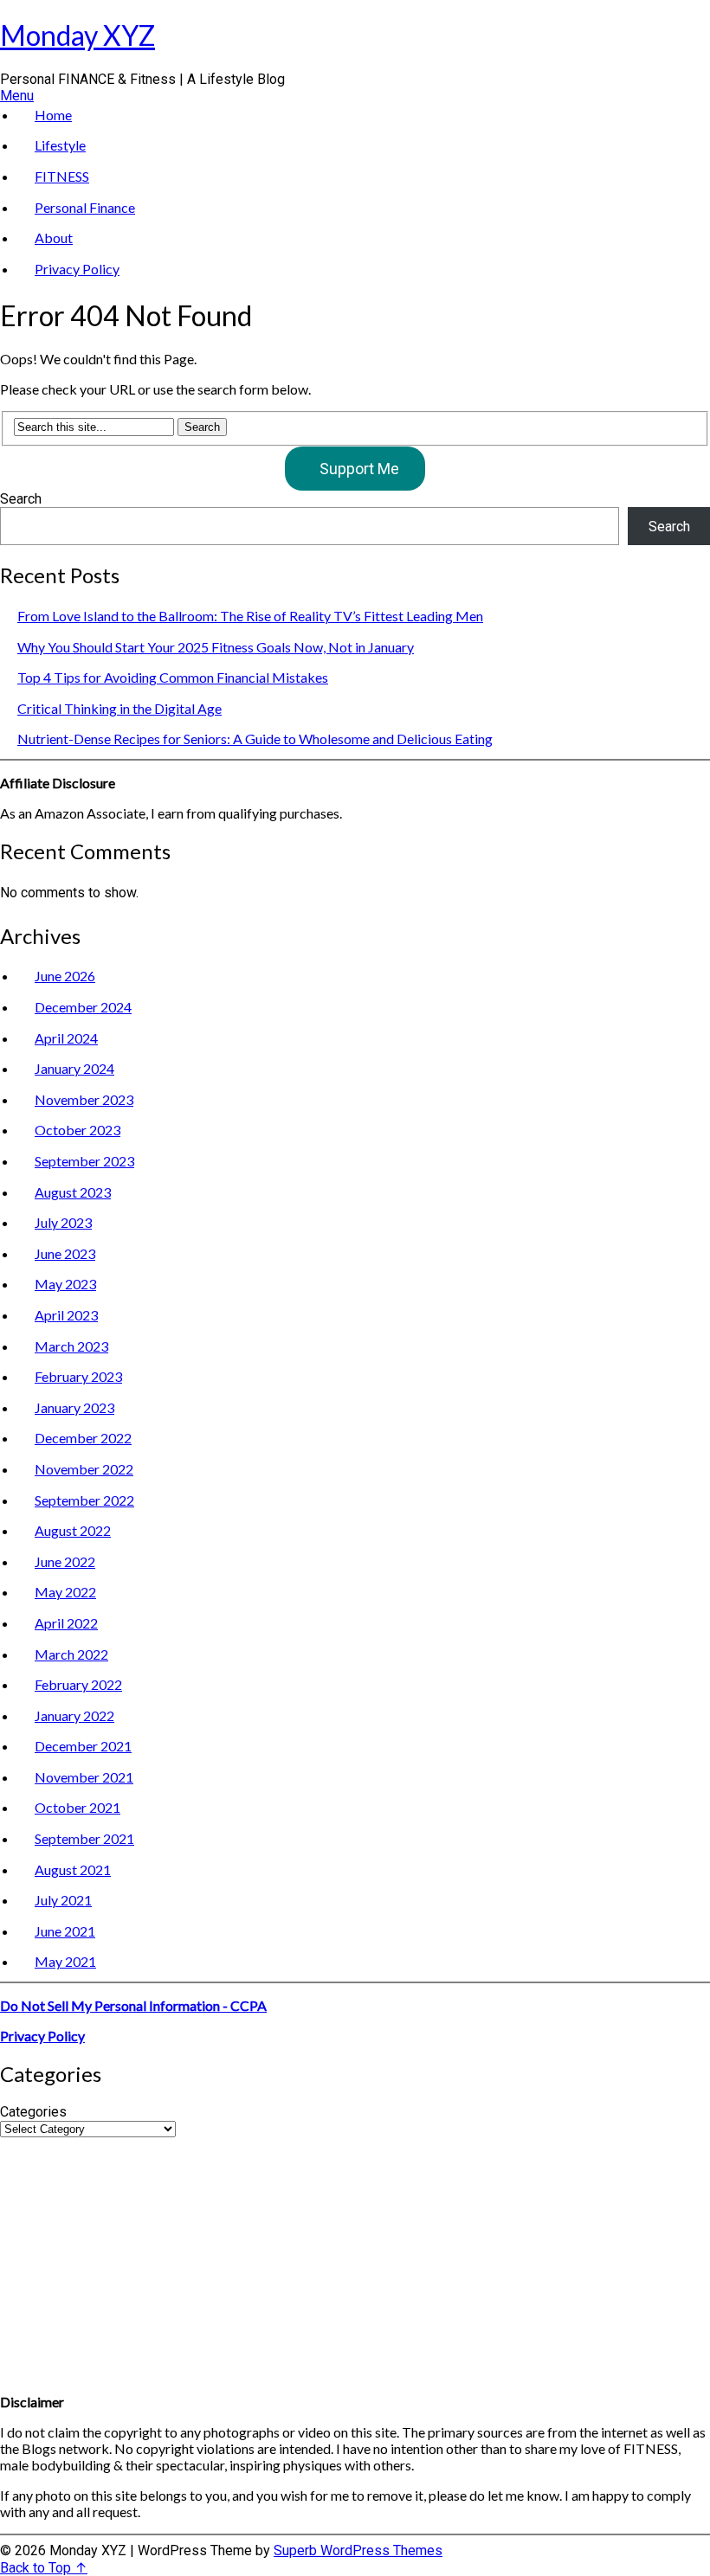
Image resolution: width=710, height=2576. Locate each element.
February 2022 (78, 1684)
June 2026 (65, 976)
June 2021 (65, 1931)
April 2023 (66, 1315)
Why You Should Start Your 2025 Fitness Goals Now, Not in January (216, 647)
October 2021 (77, 1807)
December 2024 (83, 1007)
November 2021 (84, 1777)
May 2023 (65, 1284)
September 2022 (84, 1500)
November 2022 (84, 1469)
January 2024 (74, 1068)
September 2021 (84, 1838)
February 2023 (78, 1376)
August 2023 (73, 1192)
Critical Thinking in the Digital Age (119, 708)
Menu (17, 96)
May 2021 (65, 1961)
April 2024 (66, 1038)
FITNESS (62, 176)
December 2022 (83, 1438)
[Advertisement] (355, 2258)
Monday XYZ (77, 35)
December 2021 (83, 1746)
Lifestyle (60, 145)
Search (21, 499)
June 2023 (65, 1253)
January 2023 (74, 1407)
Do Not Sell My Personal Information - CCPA (133, 2005)
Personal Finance (85, 207)
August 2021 (73, 1869)
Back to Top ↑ (44, 2568)
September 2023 (84, 1161)
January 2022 (74, 1715)
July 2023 (63, 1222)
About (54, 238)
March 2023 (71, 1346)
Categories (33, 2112)
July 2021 (63, 1900)
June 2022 (65, 1561)
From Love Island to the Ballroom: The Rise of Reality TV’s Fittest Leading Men (250, 616)
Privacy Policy (77, 269)
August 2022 (73, 1530)
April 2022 (66, 1623)
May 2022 (65, 1592)
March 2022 (71, 1654)
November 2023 (84, 1099)
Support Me (359, 469)
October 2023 (77, 1130)
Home (53, 115)
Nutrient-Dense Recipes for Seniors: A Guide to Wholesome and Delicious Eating (255, 739)
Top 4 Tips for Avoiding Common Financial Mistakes (173, 677)
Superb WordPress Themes (358, 2550)
